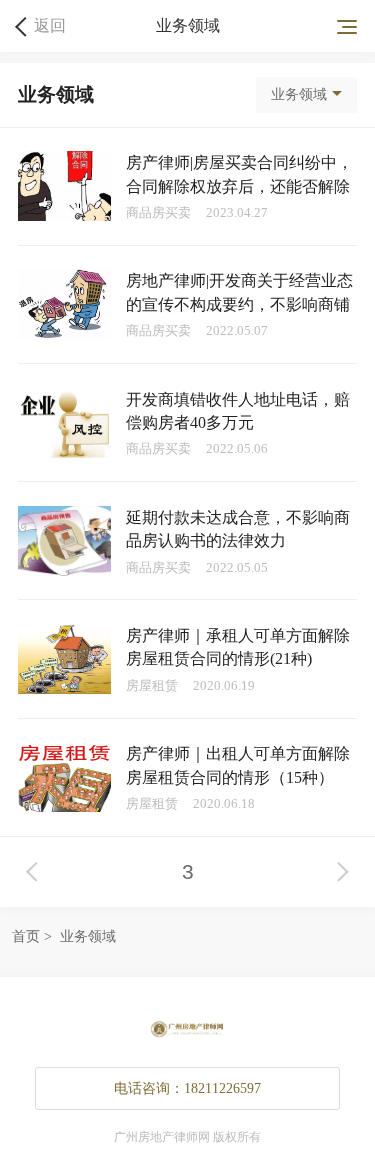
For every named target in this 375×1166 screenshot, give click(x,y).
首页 (26, 936)
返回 (50, 25)
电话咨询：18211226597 (187, 1088)
